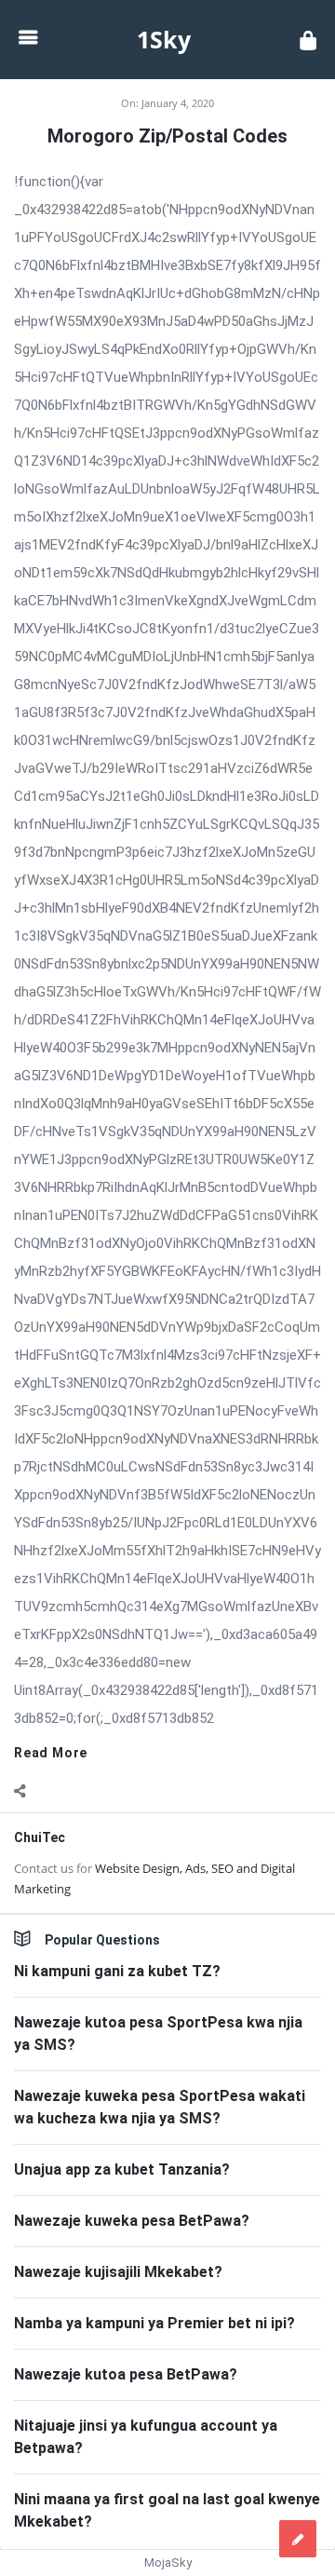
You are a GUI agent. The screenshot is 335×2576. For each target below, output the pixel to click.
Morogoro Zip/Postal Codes (167, 136)
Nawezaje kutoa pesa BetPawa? (126, 2374)
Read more (51, 1753)
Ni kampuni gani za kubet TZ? (117, 1971)
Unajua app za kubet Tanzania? (122, 2169)
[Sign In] (308, 40)
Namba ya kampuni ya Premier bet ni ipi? (154, 2323)
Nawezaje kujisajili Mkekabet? (118, 2272)
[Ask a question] (298, 2539)
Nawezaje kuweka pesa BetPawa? (132, 2221)
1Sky (164, 39)
